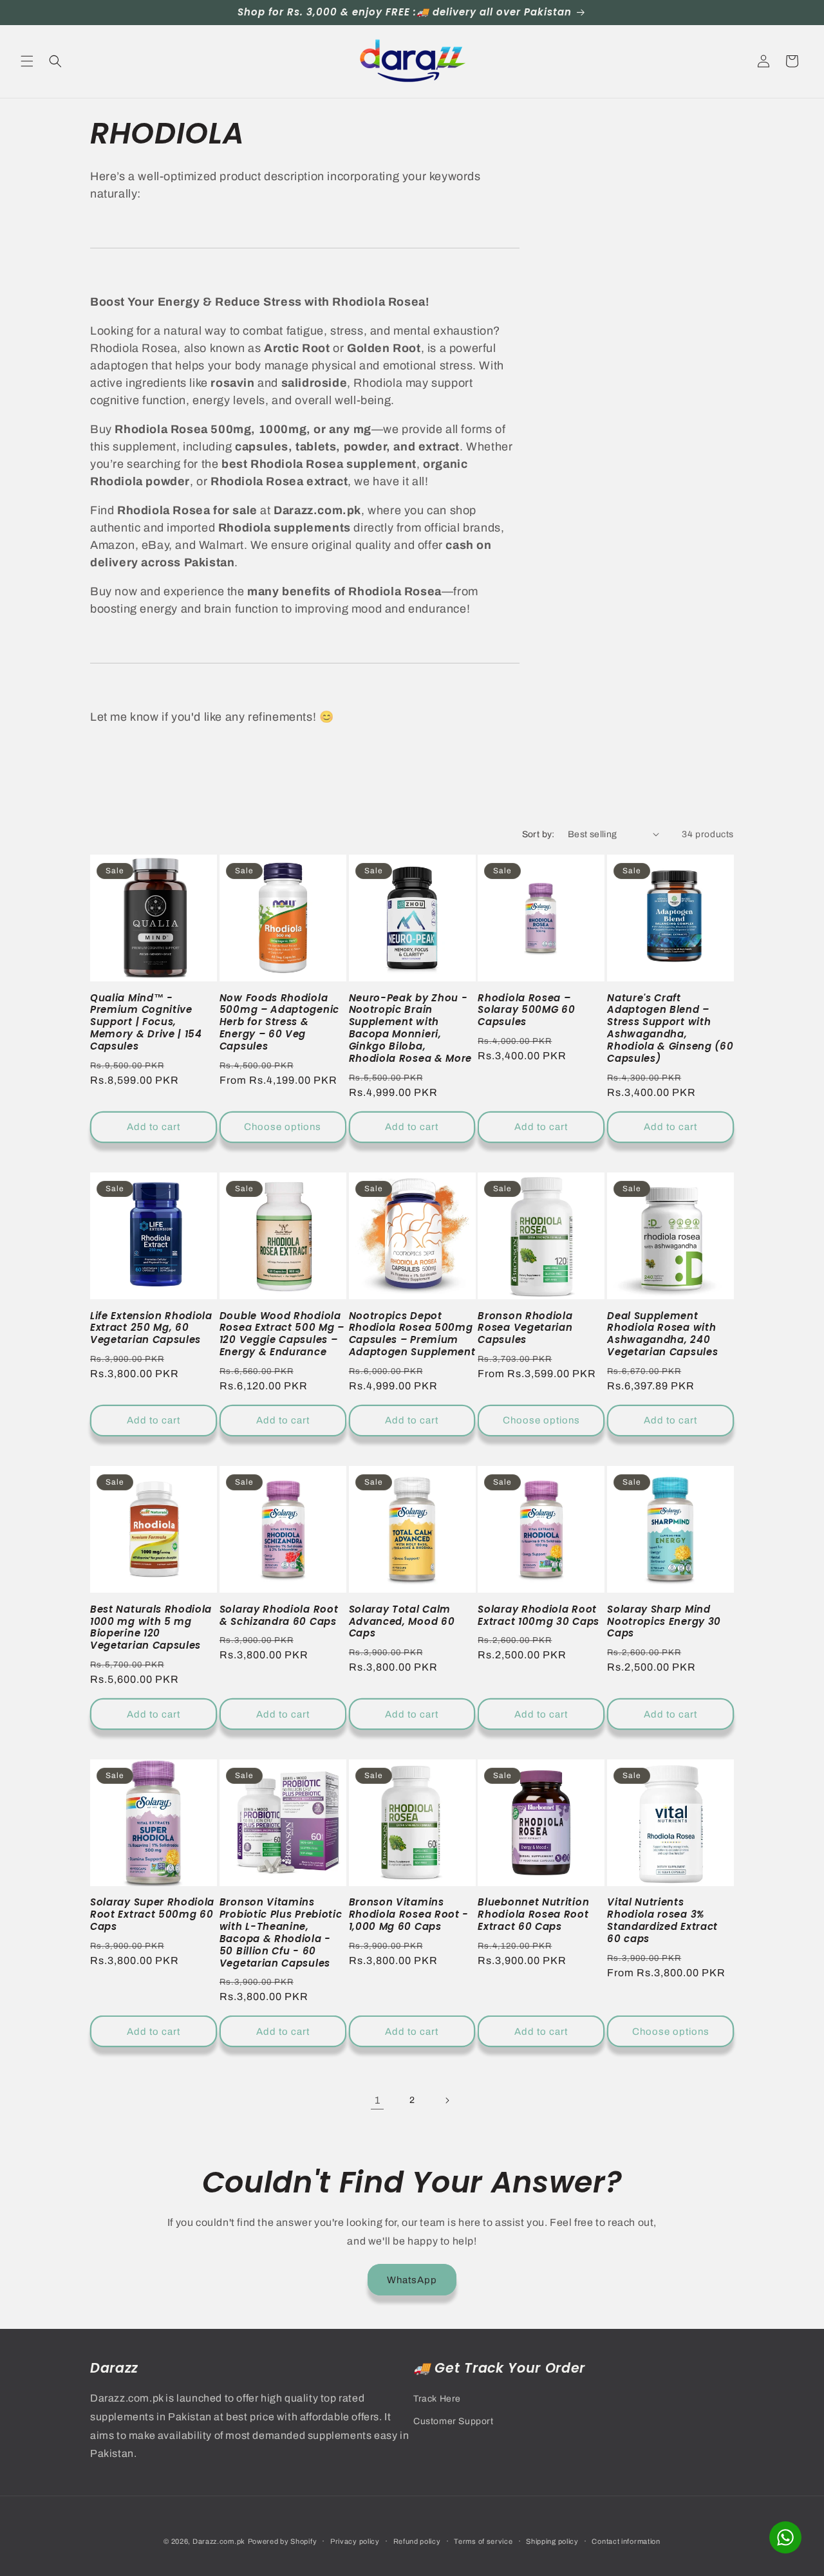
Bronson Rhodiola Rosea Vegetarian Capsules (525, 1329)
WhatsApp (412, 2279)
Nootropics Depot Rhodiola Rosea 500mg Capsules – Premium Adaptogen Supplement (412, 1334)
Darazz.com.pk (219, 2541)
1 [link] (378, 2100)
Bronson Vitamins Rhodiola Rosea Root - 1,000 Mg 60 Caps (409, 1915)
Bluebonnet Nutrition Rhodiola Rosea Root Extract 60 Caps (533, 1915)
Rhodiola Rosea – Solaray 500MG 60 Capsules (526, 1011)
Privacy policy (355, 2541)
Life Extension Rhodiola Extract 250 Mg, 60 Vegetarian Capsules (151, 1329)
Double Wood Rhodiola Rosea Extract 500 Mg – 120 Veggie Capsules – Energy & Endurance (282, 1334)
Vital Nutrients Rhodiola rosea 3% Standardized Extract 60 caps (662, 1921)
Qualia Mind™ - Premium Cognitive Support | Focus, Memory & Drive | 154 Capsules (146, 1023)
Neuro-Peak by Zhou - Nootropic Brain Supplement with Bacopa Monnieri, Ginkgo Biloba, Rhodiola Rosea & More (411, 1029)
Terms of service (483, 2541)
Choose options (283, 1127)
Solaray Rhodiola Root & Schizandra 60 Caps (279, 1616)
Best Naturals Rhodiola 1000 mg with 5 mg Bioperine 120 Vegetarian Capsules (151, 1628)
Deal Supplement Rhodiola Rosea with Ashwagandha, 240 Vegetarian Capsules (662, 1334)
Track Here (437, 2399)
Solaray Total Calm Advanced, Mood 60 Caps (402, 1622)
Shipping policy (552, 2541)
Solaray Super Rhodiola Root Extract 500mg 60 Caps (152, 1915)
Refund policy (417, 2541)
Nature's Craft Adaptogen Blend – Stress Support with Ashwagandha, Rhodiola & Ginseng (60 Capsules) (670, 1029)
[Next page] (447, 2100)
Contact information (626, 2541)
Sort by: (538, 834)
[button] (27, 61)
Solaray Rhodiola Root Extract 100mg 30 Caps (538, 1616)
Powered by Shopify (283, 2541)
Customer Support (454, 2421)
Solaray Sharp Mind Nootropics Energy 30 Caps (664, 1622)
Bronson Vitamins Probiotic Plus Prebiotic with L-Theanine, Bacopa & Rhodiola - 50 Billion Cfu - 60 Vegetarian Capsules (281, 1933)
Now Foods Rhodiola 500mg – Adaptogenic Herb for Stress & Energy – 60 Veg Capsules (279, 1023)
